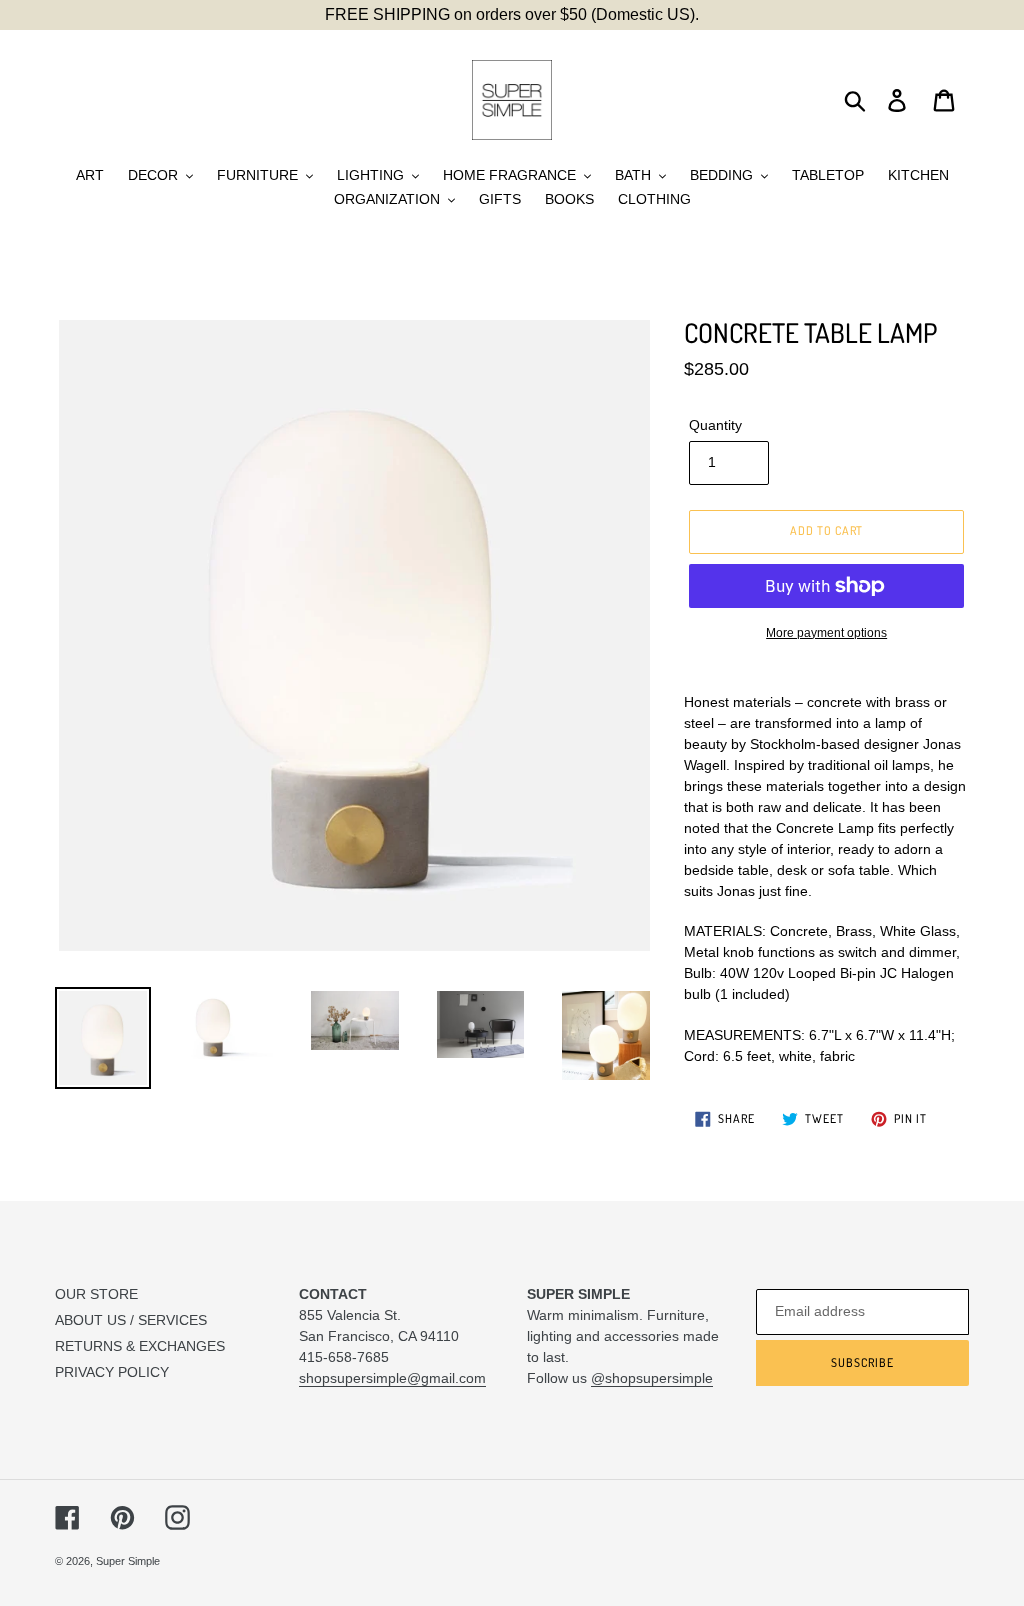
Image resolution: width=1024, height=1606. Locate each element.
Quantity (715, 425)
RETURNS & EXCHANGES (140, 1346)
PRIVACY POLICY (112, 1372)
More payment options (826, 633)
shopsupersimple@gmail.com (392, 1378)
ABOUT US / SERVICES (131, 1320)
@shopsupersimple (652, 1378)
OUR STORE (96, 1294)
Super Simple (128, 1561)
